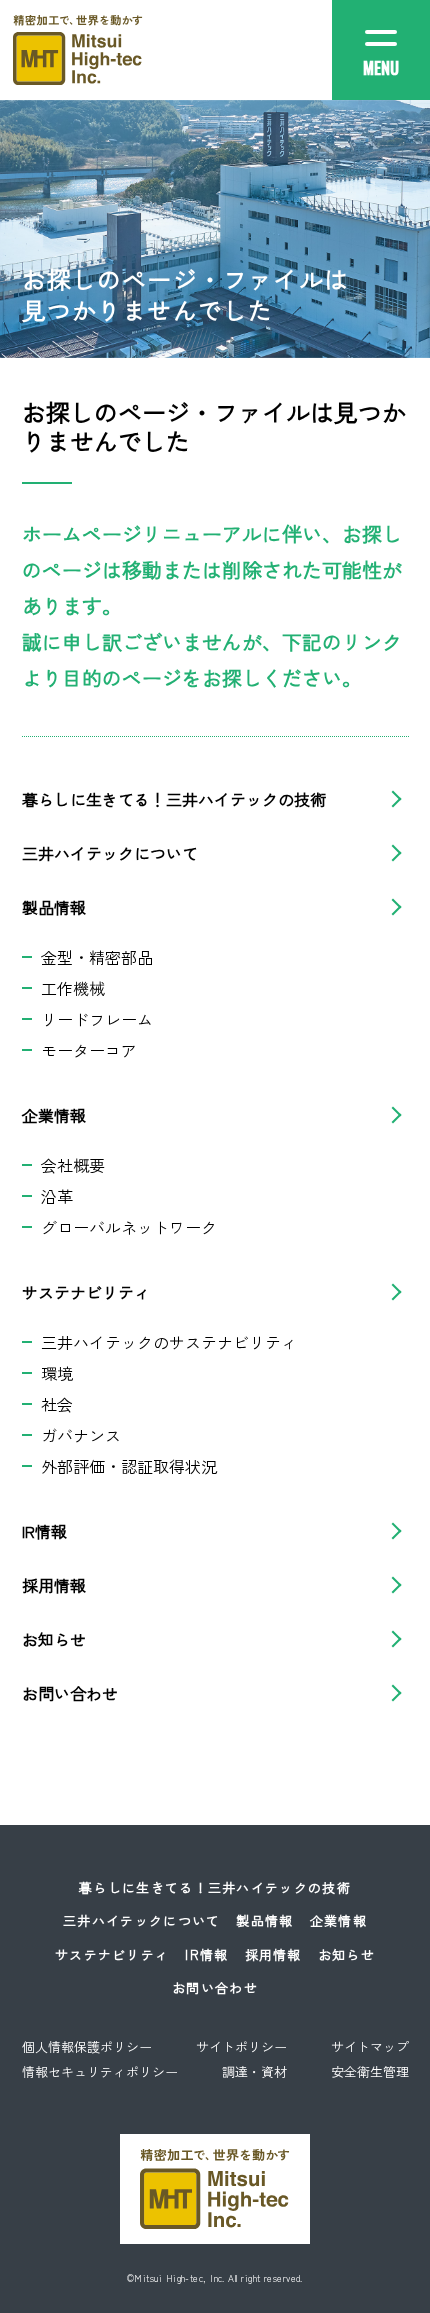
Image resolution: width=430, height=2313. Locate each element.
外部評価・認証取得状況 (129, 1466)
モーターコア (89, 1050)
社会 (57, 1404)
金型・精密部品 (97, 957)
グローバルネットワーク (129, 1227)
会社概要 (73, 1165)
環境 (57, 1373)
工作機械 (73, 988)
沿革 (57, 1196)
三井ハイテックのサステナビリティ (169, 1342)
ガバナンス (81, 1435)
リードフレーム (97, 1019)
